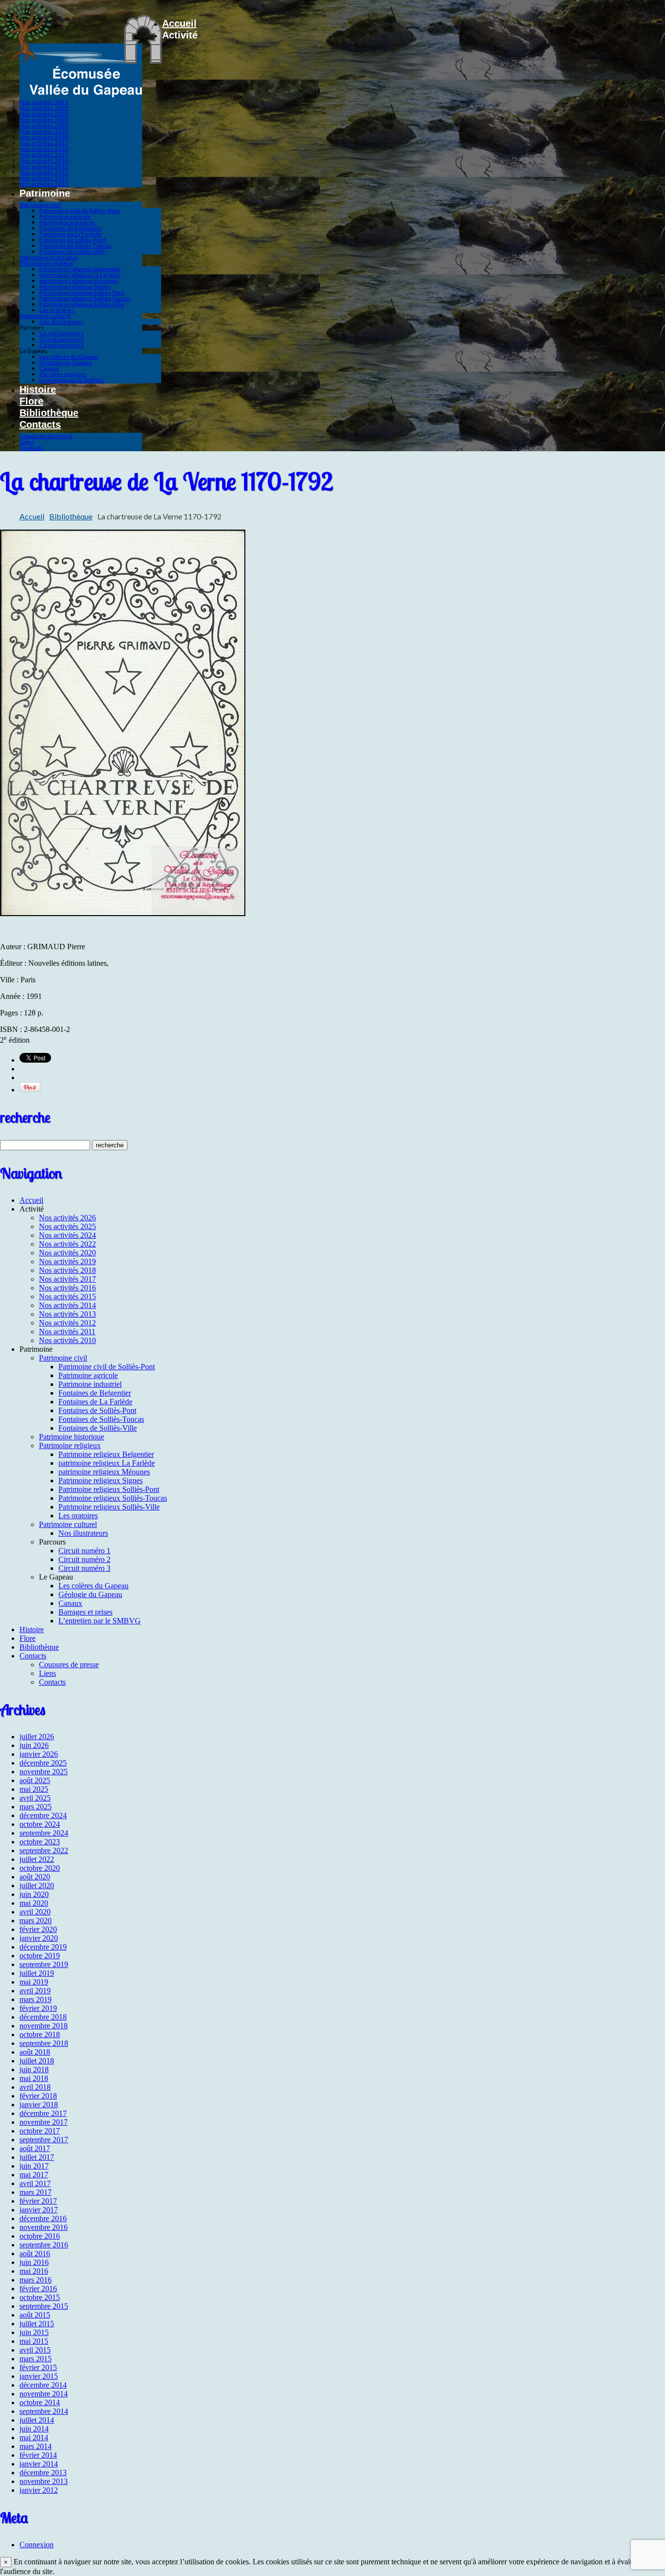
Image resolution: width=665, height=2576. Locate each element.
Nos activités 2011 (44, 178)
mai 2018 (34, 2078)
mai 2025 (34, 1789)
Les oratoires (57, 310)
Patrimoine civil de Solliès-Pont (80, 211)
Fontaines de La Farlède (71, 234)
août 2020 (35, 1877)
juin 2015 (34, 2332)
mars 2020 (36, 1921)
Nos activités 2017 (44, 143)
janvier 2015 (39, 2376)
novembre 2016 (44, 2227)
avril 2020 (35, 1912)
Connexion (37, 2545)
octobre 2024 (40, 1824)
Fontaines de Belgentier (71, 228)
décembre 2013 (43, 2473)
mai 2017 (34, 2175)
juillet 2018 (37, 2061)
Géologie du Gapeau (66, 362)
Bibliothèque (49, 413)
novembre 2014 (44, 2394)
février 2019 (38, 2008)
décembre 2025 (43, 1763)
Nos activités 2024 (44, 114)
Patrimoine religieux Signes (75, 286)
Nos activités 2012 (44, 172)
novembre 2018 (44, 2026)
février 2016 (38, 2289)
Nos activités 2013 (44, 166)
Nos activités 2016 (44, 149)
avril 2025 (35, 1798)
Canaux (49, 368)
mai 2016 (34, 2271)
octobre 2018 (40, 2034)
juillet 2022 (37, 1859)
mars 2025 (36, 1807)
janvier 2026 (39, 1754)
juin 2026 (34, 1745)
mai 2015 (34, 2341)
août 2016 (35, 2254)
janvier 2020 (39, 1938)
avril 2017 (35, 2183)
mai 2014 (34, 2438)
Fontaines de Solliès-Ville (72, 251)
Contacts (40, 424)
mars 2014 (36, 2446)
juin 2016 (34, 2262)
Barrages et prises (63, 374)
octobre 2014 (40, 2402)
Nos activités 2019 (44, 131)
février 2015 (38, 2367)
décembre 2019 (43, 1947)
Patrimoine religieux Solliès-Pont (82, 292)
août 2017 (35, 2148)
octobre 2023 (40, 1842)
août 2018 (35, 2052)
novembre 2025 (44, 1772)
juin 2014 (34, 2429)
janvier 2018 (39, 2105)
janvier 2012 (39, 2490)
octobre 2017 (40, 2131)
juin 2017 (34, 2166)
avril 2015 (35, 2350)
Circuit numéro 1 (62, 333)
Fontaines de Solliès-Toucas (75, 246)
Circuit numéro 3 (62, 345)
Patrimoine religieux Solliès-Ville (82, 304)
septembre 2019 (44, 1964)
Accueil (179, 23)
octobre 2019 (40, 1956)
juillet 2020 (37, 1886)
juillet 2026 (37, 1737)
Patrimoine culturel (45, 316)
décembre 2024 (43, 1815)
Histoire (38, 389)
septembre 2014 (44, 2411)
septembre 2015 (44, 2306)
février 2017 (38, 2201)
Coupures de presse (46, 436)
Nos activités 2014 (44, 160)
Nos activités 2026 (44, 102)
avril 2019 (35, 1991)
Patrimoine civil (40, 205)
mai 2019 (34, 1982)
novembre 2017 (44, 2122)
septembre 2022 (44, 1850)
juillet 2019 (37, 1973)
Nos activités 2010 (44, 184)
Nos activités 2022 (44, 120)
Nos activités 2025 (44, 108)
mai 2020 (34, 1903)
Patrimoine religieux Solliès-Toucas (85, 298)
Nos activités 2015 (44, 155)
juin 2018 (34, 2070)
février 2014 (38, 2455)
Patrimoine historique (49, 257)
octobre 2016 (40, 2236)
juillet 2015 (37, 2324)
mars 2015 (36, 2359)
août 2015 (35, 2315)
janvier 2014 (39, 2464)
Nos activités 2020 (44, 125)
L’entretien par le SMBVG (72, 380)
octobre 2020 (40, 1868)
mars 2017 (36, 2192)
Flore (31, 401)
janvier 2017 (39, 2210)
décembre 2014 (43, 2385)
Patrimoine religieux (46, 263)
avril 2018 (35, 2087)
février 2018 (38, 2096)
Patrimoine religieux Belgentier (80, 269)
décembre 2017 (43, 2113)
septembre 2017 (44, 2140)
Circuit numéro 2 (62, 339)
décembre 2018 (43, 2017)
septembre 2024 (44, 1833)
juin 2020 (34, 1894)
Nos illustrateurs (61, 322)
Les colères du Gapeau (69, 357)
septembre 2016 (44, 2245)
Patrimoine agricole (65, 216)
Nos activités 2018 (44, 137)
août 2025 (35, 1780)
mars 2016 (36, 2280)
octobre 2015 (40, 2297)
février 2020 (38, 1929)
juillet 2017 (37, 2157)
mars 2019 (36, 1999)
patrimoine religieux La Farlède (80, 275)
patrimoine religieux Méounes (79, 281)
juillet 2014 (37, 2420)
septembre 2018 (44, 2043)
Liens (27, 442)
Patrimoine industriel (67, 222)
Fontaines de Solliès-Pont (73, 240)
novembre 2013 (44, 2481)
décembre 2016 (43, 2218)
